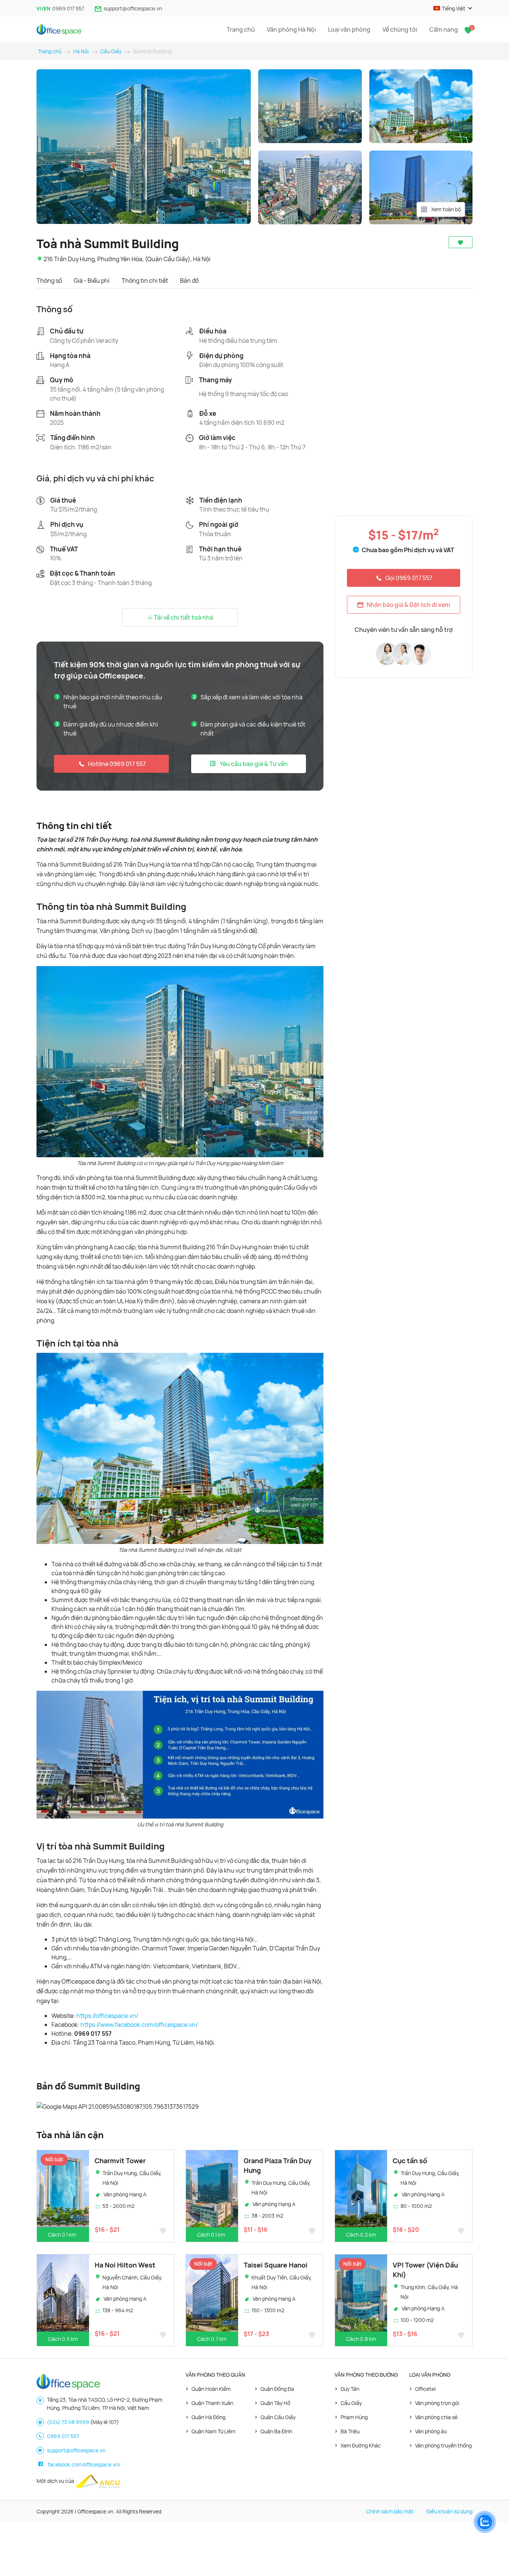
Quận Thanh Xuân (212, 2403)
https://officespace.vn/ (107, 2016)
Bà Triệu (350, 2431)
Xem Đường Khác (361, 2445)
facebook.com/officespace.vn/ (84, 2464)
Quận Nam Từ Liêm (214, 2431)
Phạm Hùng (354, 2417)
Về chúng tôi (400, 29)
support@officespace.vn (133, 8)
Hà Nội (81, 51)
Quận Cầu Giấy (278, 2417)
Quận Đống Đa (277, 2389)
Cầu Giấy (111, 51)
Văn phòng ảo (431, 2431)
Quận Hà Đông (208, 2417)
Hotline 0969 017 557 (117, 764)
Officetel (425, 2389)
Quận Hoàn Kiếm (211, 2389)
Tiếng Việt (454, 8)
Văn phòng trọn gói (437, 2403)
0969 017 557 (68, 8)
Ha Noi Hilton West (125, 2265)
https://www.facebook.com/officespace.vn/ (139, 2025)
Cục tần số (410, 2161)
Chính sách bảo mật (390, 2511)
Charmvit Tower (120, 2161)
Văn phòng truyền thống (443, 2445)
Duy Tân (350, 2389)
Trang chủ (241, 29)
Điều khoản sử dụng (450, 2511)
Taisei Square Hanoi (276, 2265)
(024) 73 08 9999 (68, 2422)
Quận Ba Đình (276, 2431)
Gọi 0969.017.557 (409, 578)
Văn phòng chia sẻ (436, 2417)
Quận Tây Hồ (275, 2403)
